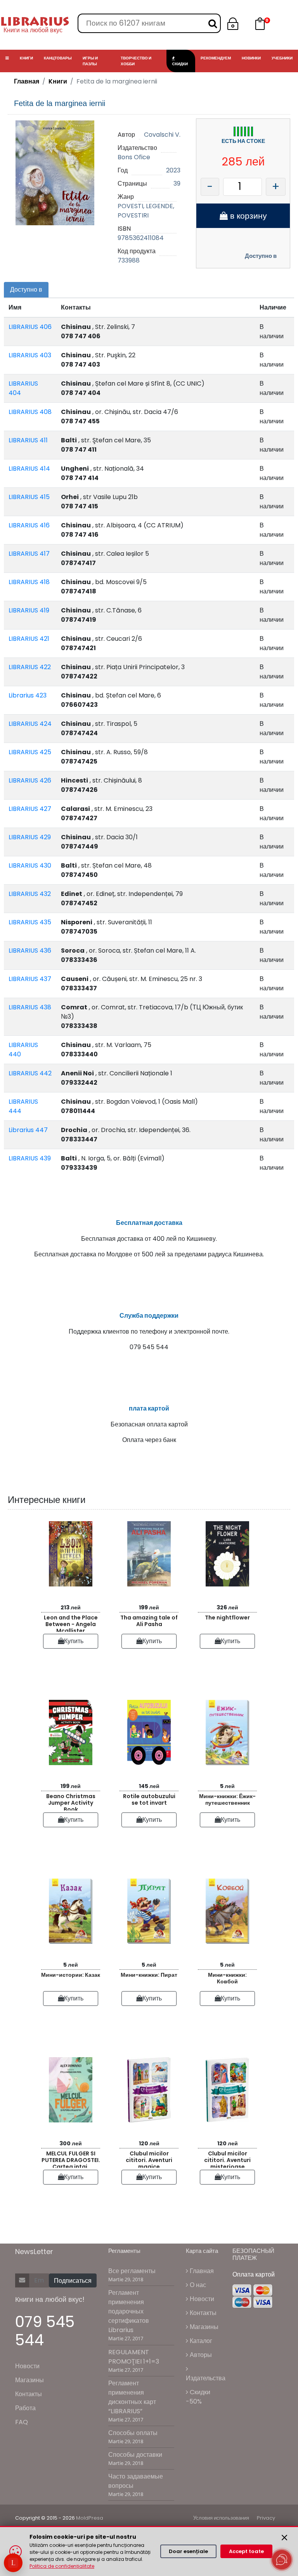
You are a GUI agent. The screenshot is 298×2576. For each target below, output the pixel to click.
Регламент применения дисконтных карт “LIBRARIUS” (132, 2397)
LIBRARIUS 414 (29, 469)
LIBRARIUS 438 (30, 1007)
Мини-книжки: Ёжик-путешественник (227, 1799)
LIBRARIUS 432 (30, 894)
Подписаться (73, 2281)
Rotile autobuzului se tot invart (149, 1799)
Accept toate (246, 2551)
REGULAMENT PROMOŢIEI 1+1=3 (134, 2357)
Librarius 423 (28, 695)
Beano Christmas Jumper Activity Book (71, 1801)
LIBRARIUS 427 (30, 809)
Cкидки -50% (198, 2397)
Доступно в (261, 256)
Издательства (206, 2378)
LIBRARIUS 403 (30, 355)
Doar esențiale (188, 2551)
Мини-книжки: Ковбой (227, 1978)
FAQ (22, 2422)
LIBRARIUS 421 (29, 639)
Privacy (266, 2518)
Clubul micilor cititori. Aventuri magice (149, 2159)
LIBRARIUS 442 (30, 1073)
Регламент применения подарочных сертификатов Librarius (129, 2311)
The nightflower (227, 1618)
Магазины (29, 2380)
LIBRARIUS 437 (30, 979)
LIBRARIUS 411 (28, 440)
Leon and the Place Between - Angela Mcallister (71, 1623)
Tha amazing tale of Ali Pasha (149, 1621)
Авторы (200, 2355)
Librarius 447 (28, 1130)
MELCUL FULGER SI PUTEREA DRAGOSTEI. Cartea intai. (71, 2159)
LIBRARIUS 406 (30, 327)
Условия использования (221, 2518)
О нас (197, 2285)
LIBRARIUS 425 (30, 752)
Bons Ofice (134, 157)
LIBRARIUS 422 (30, 667)
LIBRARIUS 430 (30, 865)
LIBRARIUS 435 (30, 922)
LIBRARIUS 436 (30, 951)
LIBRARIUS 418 (29, 582)
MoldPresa (90, 2518)
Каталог (200, 2341)
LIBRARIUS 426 (30, 780)
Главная (27, 81)
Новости (27, 2366)
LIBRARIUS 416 (29, 525)
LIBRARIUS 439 (30, 1158)
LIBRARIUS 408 (30, 412)
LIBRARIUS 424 (30, 724)
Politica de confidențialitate (62, 2566)
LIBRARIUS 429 (30, 837)
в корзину (247, 216)
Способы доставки (135, 2455)
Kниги (58, 81)
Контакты (29, 2394)
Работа (25, 2408)
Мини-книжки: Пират (149, 1975)
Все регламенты (132, 2271)
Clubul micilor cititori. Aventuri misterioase (227, 2159)
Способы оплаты (133, 2433)
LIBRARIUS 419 (29, 610)
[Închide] (284, 2538)
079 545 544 (45, 2331)
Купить (74, 1641)
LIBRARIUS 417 (29, 554)
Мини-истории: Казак (71, 1975)
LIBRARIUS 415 (29, 497)
